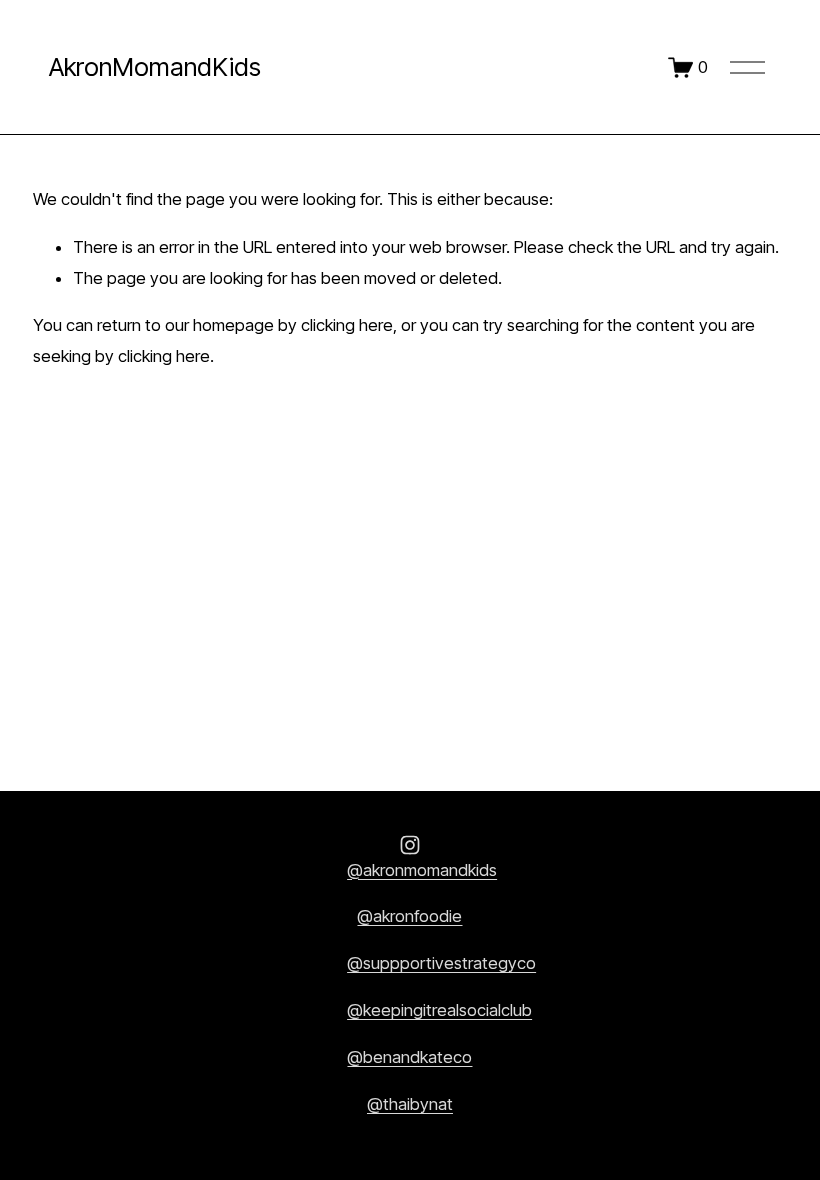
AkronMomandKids (155, 66)
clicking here (347, 325)
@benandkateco (409, 1057)
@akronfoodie (409, 916)
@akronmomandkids (422, 870)
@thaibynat (410, 1104)
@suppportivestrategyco (441, 963)
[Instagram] (410, 845)
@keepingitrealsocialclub (439, 1010)
